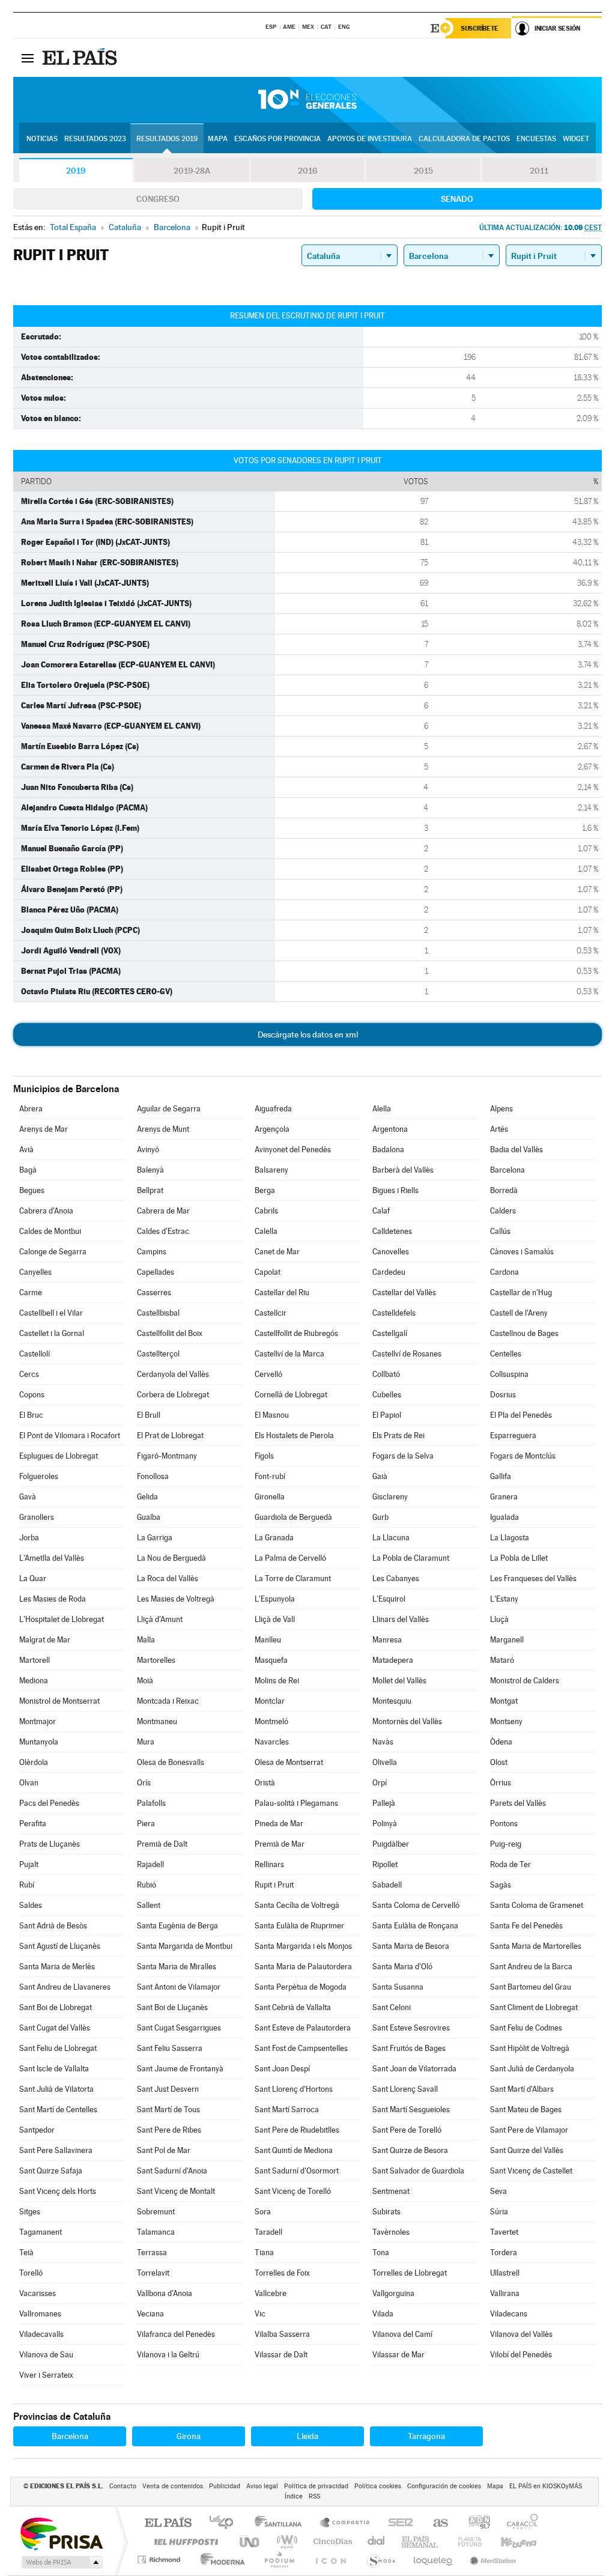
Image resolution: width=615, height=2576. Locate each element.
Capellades (156, 1272)
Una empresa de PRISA (61, 2533)
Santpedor (37, 2130)
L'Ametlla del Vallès (52, 1558)
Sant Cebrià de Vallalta (293, 2007)
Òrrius (501, 1783)
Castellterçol (158, 1354)
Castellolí (35, 1354)
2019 (76, 171)
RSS (314, 2496)
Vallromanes (40, 2314)
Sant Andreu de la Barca (531, 1967)
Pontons (504, 1824)
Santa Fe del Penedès (526, 1926)
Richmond (160, 2559)
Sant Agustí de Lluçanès (60, 1946)
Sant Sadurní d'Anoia (172, 2171)
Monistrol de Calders (525, 1681)
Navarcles (272, 1742)
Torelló (31, 2273)
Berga (265, 1190)
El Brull (149, 1415)
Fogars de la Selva (403, 1456)
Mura (146, 1742)
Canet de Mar (277, 1252)
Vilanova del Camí (402, 2334)
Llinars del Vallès (401, 1619)
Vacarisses (38, 2293)
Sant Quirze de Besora (410, 2150)
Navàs (383, 1742)
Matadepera (393, 1660)
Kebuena (508, 2541)
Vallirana (505, 2293)
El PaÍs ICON (330, 2559)
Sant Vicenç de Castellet (531, 2171)
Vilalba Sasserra (282, 2334)
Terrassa (152, 2252)
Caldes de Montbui (50, 1231)
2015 (423, 171)
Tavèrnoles (391, 2232)
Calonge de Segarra (53, 1252)
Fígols (264, 1456)
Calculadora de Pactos (464, 139)
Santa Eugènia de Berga (177, 1926)
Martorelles (156, 1660)
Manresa (387, 1640)
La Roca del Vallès (168, 1578)
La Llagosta (510, 1538)
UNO (250, 2541)
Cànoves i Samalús (522, 1252)
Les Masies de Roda (53, 1599)
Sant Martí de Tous (168, 2110)
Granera (504, 1497)
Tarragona (426, 2436)
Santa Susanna (398, 1987)
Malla (146, 1640)
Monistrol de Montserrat (59, 1701)
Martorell (35, 1660)
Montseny (506, 1721)
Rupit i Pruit (274, 1885)
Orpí (380, 1783)
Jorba (29, 1538)
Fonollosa (153, 1476)
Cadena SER (397, 2523)
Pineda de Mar (279, 1824)
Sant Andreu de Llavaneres (65, 1987)
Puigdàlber (391, 1844)
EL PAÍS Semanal (421, 2541)
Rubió (147, 1885)
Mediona (34, 1681)
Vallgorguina (393, 2293)
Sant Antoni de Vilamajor (179, 1987)
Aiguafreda (273, 1109)
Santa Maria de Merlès (57, 1967)
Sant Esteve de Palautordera (303, 2028)
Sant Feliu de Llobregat (58, 2048)
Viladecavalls (41, 2334)
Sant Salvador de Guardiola (418, 2171)
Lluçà (499, 1619)
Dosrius (503, 1395)
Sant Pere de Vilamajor (529, 2130)
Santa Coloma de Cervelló (416, 1905)
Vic (260, 2314)
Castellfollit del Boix (170, 1333)
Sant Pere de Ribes (169, 2130)
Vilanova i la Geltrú (168, 2355)
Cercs (29, 1374)
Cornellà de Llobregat (291, 1395)
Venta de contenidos (173, 2486)
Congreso (158, 199)
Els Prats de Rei (398, 1435)
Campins (152, 1252)
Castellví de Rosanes (407, 1354)
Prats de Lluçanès (50, 1844)
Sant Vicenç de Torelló (293, 2191)
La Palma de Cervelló (290, 1558)
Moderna (220, 2559)
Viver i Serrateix (46, 2375)
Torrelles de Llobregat (410, 2273)
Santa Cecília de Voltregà (297, 1905)
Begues (32, 1190)
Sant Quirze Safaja (51, 2171)
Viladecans (509, 2314)
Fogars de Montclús (523, 1456)
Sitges (30, 2212)
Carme (31, 1293)
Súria (499, 2212)
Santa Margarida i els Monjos (303, 1946)
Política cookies (378, 2486)
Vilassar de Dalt (281, 2355)
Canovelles (391, 1252)
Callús (500, 1231)
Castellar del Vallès (404, 1293)
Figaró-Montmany (167, 1456)
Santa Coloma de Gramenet (537, 1905)
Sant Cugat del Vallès (55, 2028)
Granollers (37, 1517)
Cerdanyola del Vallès (173, 1374)
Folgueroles (39, 1476)
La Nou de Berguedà (171, 1558)
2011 (539, 171)
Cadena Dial (377, 2541)
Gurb (380, 1517)
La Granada (274, 1538)
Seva (498, 2191)
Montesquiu (392, 1701)
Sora (263, 2212)
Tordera (504, 2252)
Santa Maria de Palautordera (303, 1967)
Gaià (380, 1476)
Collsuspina (509, 1374)
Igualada (504, 1517)
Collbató (386, 1374)
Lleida (307, 2436)
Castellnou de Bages (524, 1333)
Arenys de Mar (44, 1129)
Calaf (381, 1211)
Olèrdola (34, 1762)
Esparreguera (513, 1435)
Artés (499, 1129)
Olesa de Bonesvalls (171, 1762)
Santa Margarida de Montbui (185, 1946)
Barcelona (507, 1170)
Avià (26, 1150)
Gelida (147, 1497)
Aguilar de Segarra (169, 1109)
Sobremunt (156, 2212)
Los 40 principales (226, 2523)
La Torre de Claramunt (293, 1578)
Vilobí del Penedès (521, 2355)
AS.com (435, 2523)
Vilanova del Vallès (521, 2334)
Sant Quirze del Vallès (527, 2150)
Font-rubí (270, 1476)
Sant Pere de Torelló (407, 2130)
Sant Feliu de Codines (526, 2028)
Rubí (27, 1885)
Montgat (504, 1701)
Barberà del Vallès (403, 1170)
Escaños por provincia (277, 139)
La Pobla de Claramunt (411, 1558)
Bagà (28, 1170)
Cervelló (268, 1374)
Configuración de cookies (444, 2486)
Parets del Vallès (518, 1803)
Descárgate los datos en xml (308, 1034)
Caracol (519, 2523)
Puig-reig (506, 1844)
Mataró (502, 1660)
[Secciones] (28, 58)
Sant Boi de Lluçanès (172, 2007)
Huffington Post (184, 2541)
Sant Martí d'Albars (522, 2089)
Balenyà (150, 1170)
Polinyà (385, 1824)
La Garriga (155, 1538)
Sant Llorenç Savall (405, 2089)
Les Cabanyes (396, 1578)
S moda (380, 2559)
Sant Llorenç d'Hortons (294, 2089)
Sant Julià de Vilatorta (56, 2089)
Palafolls (151, 1803)
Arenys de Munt (163, 1129)
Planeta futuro (465, 2541)
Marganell (507, 1640)
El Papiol (387, 1415)
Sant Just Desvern (168, 2089)
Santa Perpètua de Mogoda (301, 1987)
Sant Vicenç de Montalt (176, 2191)
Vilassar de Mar (398, 2355)
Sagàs (501, 1885)
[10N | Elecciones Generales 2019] (307, 100)
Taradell (268, 2232)
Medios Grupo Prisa (61, 2562)
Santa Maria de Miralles (177, 1967)
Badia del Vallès (517, 1150)
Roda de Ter (510, 1864)
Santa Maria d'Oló (402, 1967)
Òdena (501, 1742)
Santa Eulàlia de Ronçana (415, 1926)
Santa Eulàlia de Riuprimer (299, 1926)
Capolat (268, 1272)
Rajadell (150, 1864)
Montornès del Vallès (407, 1721)
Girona (189, 2436)
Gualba (149, 1517)
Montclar (270, 1701)
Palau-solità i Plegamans (296, 1803)
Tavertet (504, 2232)
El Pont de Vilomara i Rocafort (70, 1435)
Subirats (386, 2212)
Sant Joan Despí (282, 2069)
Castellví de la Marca (289, 1354)
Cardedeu (389, 1272)
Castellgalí (390, 1333)
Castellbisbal (158, 1313)
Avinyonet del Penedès (293, 1150)
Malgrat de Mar (45, 1640)
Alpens (501, 1109)
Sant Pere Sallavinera (56, 2150)
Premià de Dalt (162, 1844)
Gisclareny (390, 1497)
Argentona (390, 1129)
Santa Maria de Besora (411, 1946)
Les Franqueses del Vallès (533, 1578)
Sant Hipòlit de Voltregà (530, 2048)
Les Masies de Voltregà (176, 1599)
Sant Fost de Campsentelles (301, 2048)
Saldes (31, 1905)
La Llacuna (391, 1538)
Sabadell (387, 1885)
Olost (499, 1762)
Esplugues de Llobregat (59, 1456)
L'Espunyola (275, 1599)
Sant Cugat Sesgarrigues (179, 2028)
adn (475, 2523)
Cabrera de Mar (163, 1211)
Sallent (149, 1905)
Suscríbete (480, 28)
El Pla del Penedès (521, 1415)
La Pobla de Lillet (519, 1558)
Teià (26, 2252)
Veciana (150, 2314)
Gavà (28, 1497)
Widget (576, 139)
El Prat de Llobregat (170, 1435)
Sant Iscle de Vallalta (54, 2069)
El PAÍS (168, 2523)
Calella (266, 1231)
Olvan (29, 1783)
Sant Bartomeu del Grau (531, 1987)
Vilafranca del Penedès (176, 2334)
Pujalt (29, 1864)
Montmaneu (157, 1721)
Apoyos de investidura (370, 139)
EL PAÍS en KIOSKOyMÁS (546, 2486)
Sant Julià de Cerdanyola (532, 2069)
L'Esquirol (389, 1599)
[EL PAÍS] (81, 58)
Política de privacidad (316, 2486)
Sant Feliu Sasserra (170, 2048)
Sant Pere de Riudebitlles (297, 2130)
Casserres (154, 1293)
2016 (307, 171)
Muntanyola (39, 1742)
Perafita (33, 1824)
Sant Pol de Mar (164, 2150)
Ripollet (385, 1864)
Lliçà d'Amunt (160, 1619)
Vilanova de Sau (46, 2355)
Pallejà (384, 1803)
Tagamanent (41, 2232)
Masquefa (271, 1660)
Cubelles (387, 1395)
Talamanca (156, 2232)
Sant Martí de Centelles (58, 2110)
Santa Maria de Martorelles (536, 1946)
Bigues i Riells (395, 1190)
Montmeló (271, 1721)
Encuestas (536, 139)
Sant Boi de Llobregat (56, 2007)
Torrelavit (153, 2273)
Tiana (264, 2252)
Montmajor (38, 1721)
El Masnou (272, 1415)
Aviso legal (262, 2486)
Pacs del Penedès (49, 1803)
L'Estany (504, 1599)
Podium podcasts (279, 2559)
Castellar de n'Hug (521, 1293)
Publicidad (225, 2486)
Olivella (385, 1762)
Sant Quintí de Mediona (294, 2150)
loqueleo (434, 2559)
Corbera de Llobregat (173, 1395)
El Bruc (31, 1415)
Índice (294, 2496)
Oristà (265, 1783)
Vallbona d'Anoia (165, 2293)
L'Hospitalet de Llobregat (62, 1619)
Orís (144, 1783)
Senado (457, 199)
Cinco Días (331, 2541)
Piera (146, 1824)
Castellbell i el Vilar (51, 1313)
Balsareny (271, 1170)
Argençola (272, 1129)
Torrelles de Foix (282, 2273)
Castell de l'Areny (519, 1313)
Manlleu (268, 1640)
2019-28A (192, 171)
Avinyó (148, 1150)
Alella (382, 1109)
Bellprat (150, 1190)
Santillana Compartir (345, 2523)
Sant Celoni (392, 2007)
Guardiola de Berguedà (293, 1517)
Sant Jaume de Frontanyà (180, 2069)
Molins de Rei (277, 1681)
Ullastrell (505, 2273)
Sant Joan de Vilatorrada (414, 2069)
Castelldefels (394, 1313)
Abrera (31, 1109)
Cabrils (266, 1211)
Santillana (282, 2523)
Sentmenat (391, 2191)
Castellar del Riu (282, 1293)
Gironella (270, 1497)
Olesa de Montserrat (289, 1762)
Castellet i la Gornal (52, 1333)
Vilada (383, 2314)
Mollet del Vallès (399, 1681)
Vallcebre (271, 2293)
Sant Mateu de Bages (526, 2110)
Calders (503, 1211)
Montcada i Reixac (168, 1701)
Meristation (491, 2559)
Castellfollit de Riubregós (296, 1333)
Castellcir (271, 1313)
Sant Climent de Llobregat (534, 2007)
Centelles (506, 1354)
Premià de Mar (280, 1844)
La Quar (33, 1578)
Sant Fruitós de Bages (409, 2048)
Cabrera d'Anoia (46, 1211)
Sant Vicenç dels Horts (58, 2191)
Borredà (504, 1190)
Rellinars (269, 1864)
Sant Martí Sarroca (287, 2110)
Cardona (504, 1272)
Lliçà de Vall (275, 1619)
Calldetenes (392, 1231)
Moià (145, 1681)
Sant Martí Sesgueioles (411, 2110)
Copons (32, 1395)
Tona (381, 2252)
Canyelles (35, 1272)
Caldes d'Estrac (163, 1231)
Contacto (123, 2486)
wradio (285, 2541)
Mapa (218, 139)
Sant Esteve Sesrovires (411, 2028)
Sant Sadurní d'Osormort (297, 2171)
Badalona (388, 1150)
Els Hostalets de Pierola (294, 1435)
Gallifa (501, 1476)
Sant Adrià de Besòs (53, 1926)
